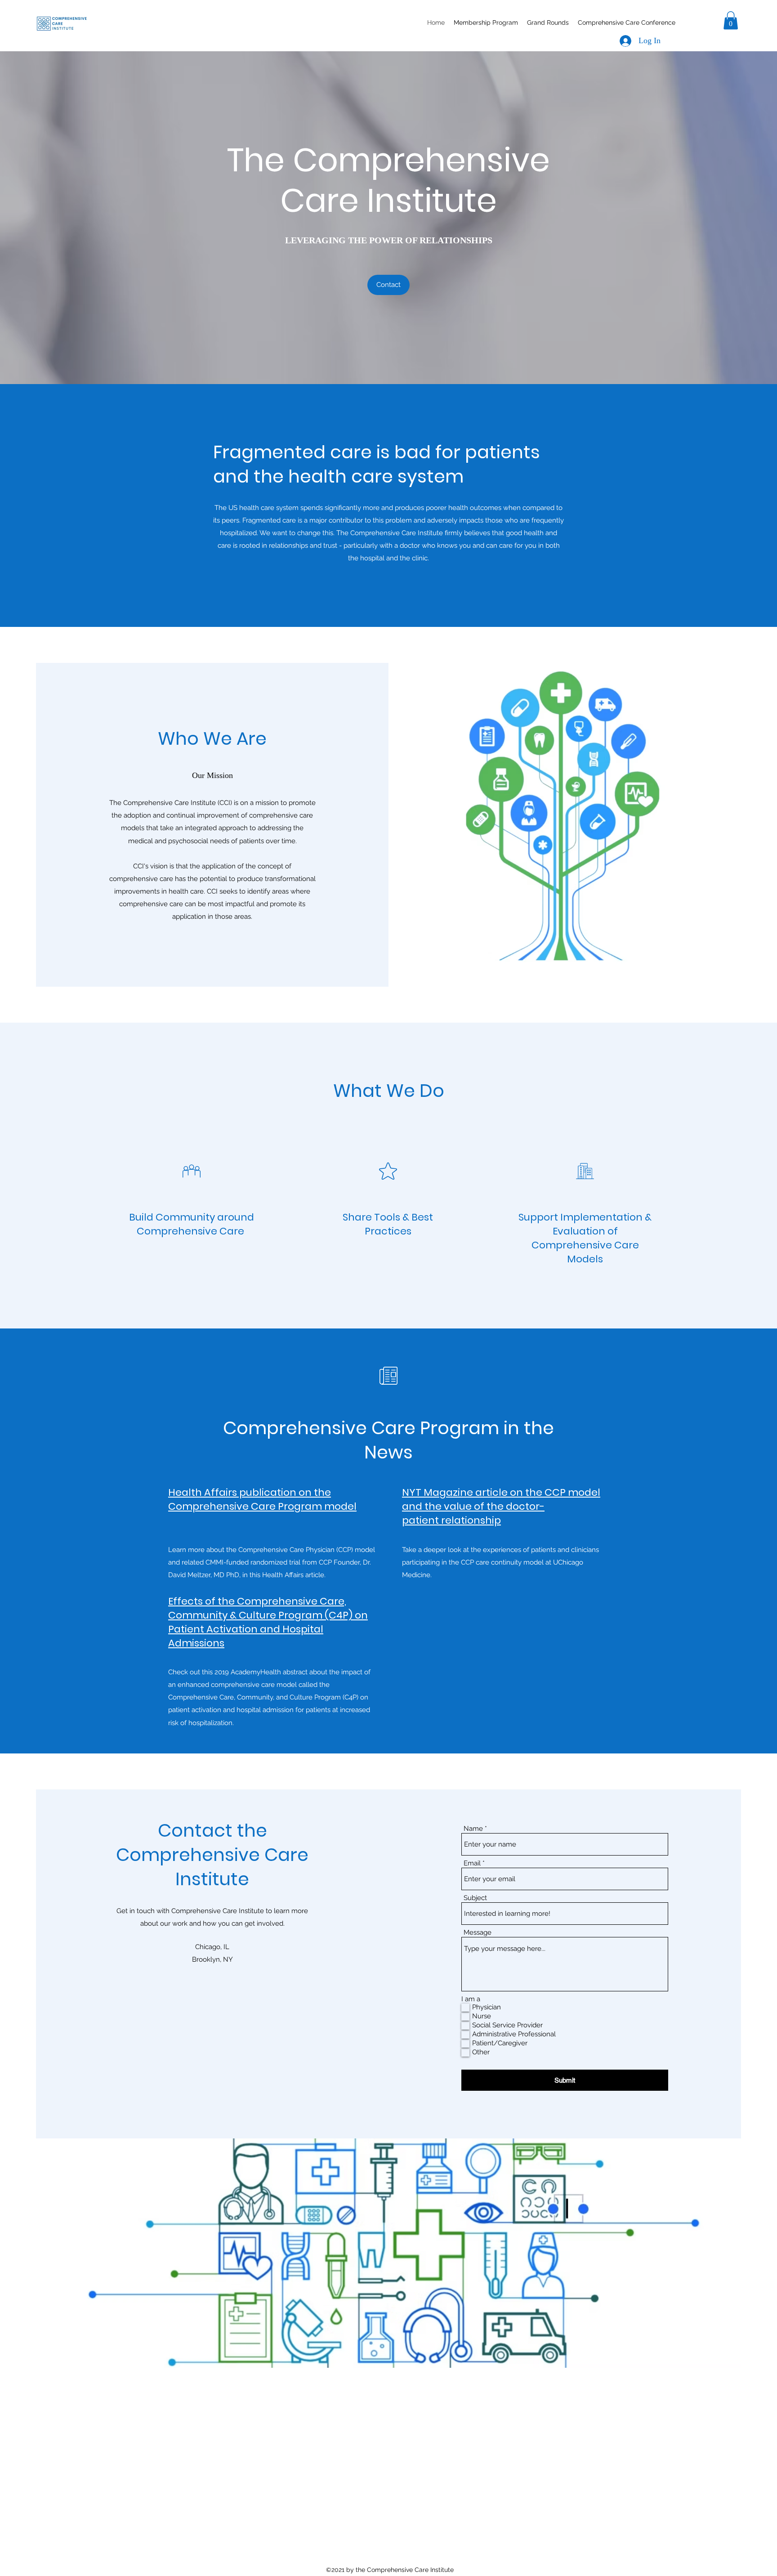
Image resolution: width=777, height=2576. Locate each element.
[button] (731, 20)
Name (473, 1829)
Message (478, 1933)
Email (472, 1863)
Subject (475, 1898)
